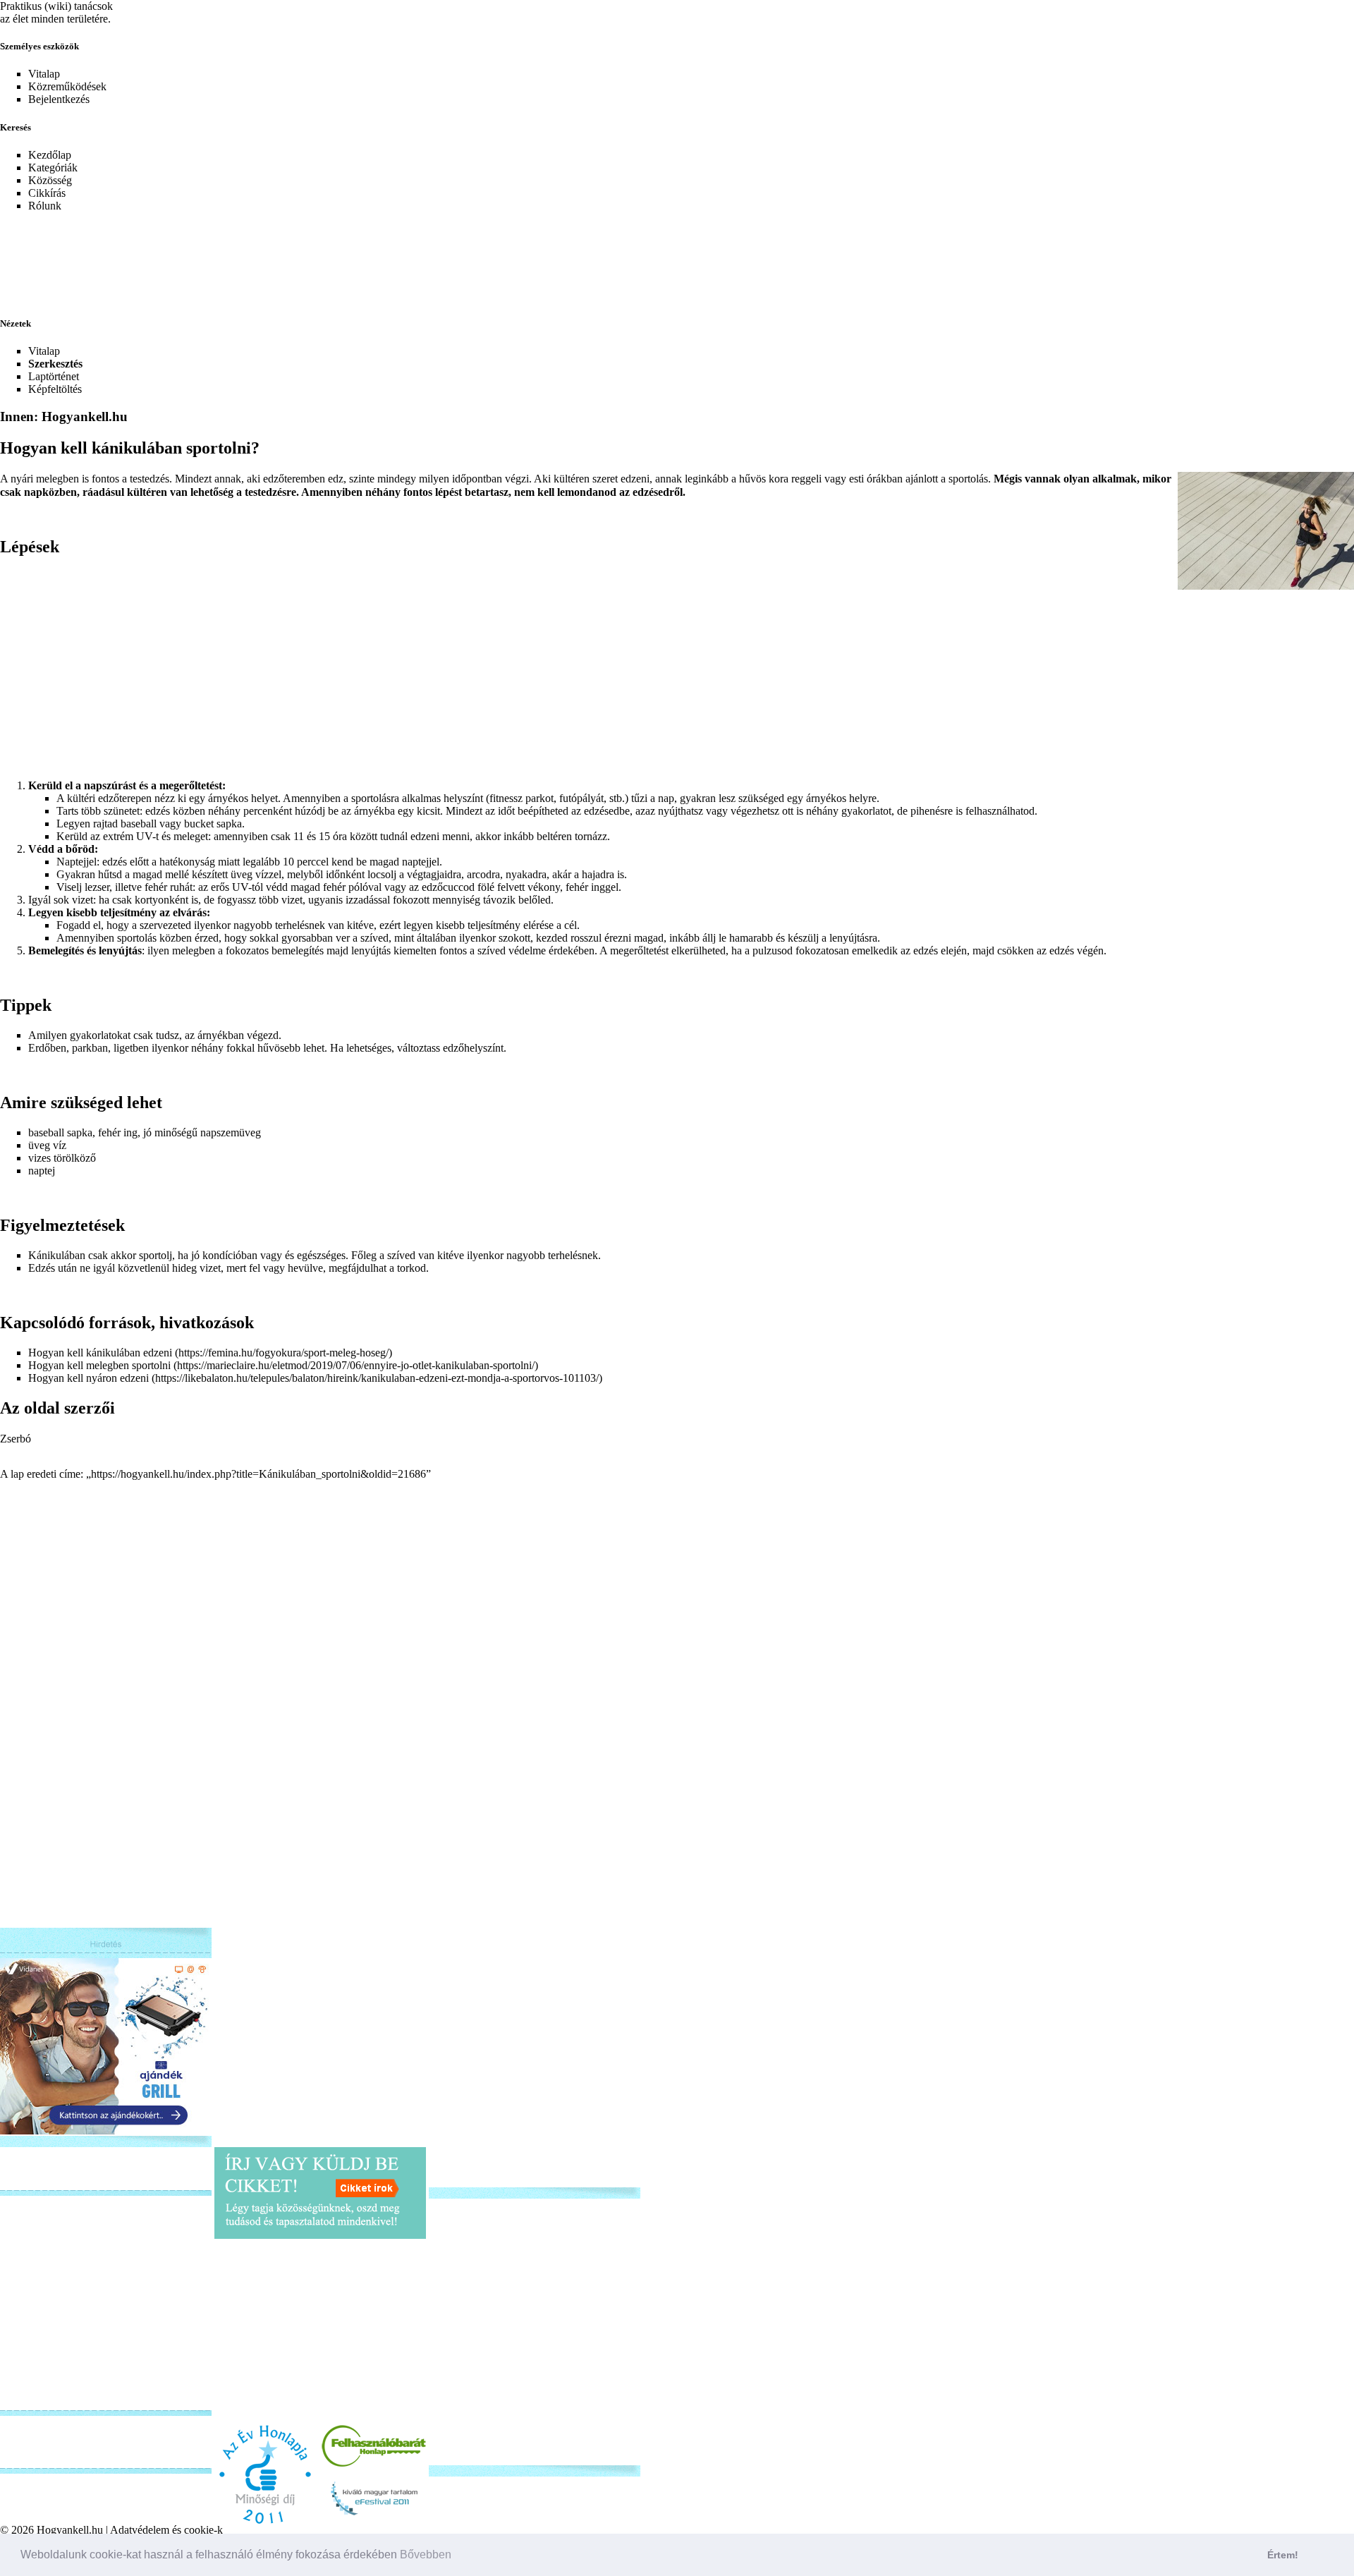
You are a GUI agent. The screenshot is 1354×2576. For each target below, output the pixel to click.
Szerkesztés (55, 364)
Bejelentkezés (59, 99)
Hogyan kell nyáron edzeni (89, 1378)
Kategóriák (53, 168)
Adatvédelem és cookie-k (166, 2530)
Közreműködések (67, 86)
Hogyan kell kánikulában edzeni (100, 1353)
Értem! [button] (1283, 2555)
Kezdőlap (50, 155)
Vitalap (44, 74)
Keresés (16, 127)
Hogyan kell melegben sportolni (99, 1365)
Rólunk (45, 206)
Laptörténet (54, 376)
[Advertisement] (342, 255)
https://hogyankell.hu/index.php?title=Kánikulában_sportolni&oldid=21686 (258, 1474)
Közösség (50, 180)
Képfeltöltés (55, 389)
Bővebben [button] (426, 2554)
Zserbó (16, 1439)
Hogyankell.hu (70, 2530)
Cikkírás (47, 193)
